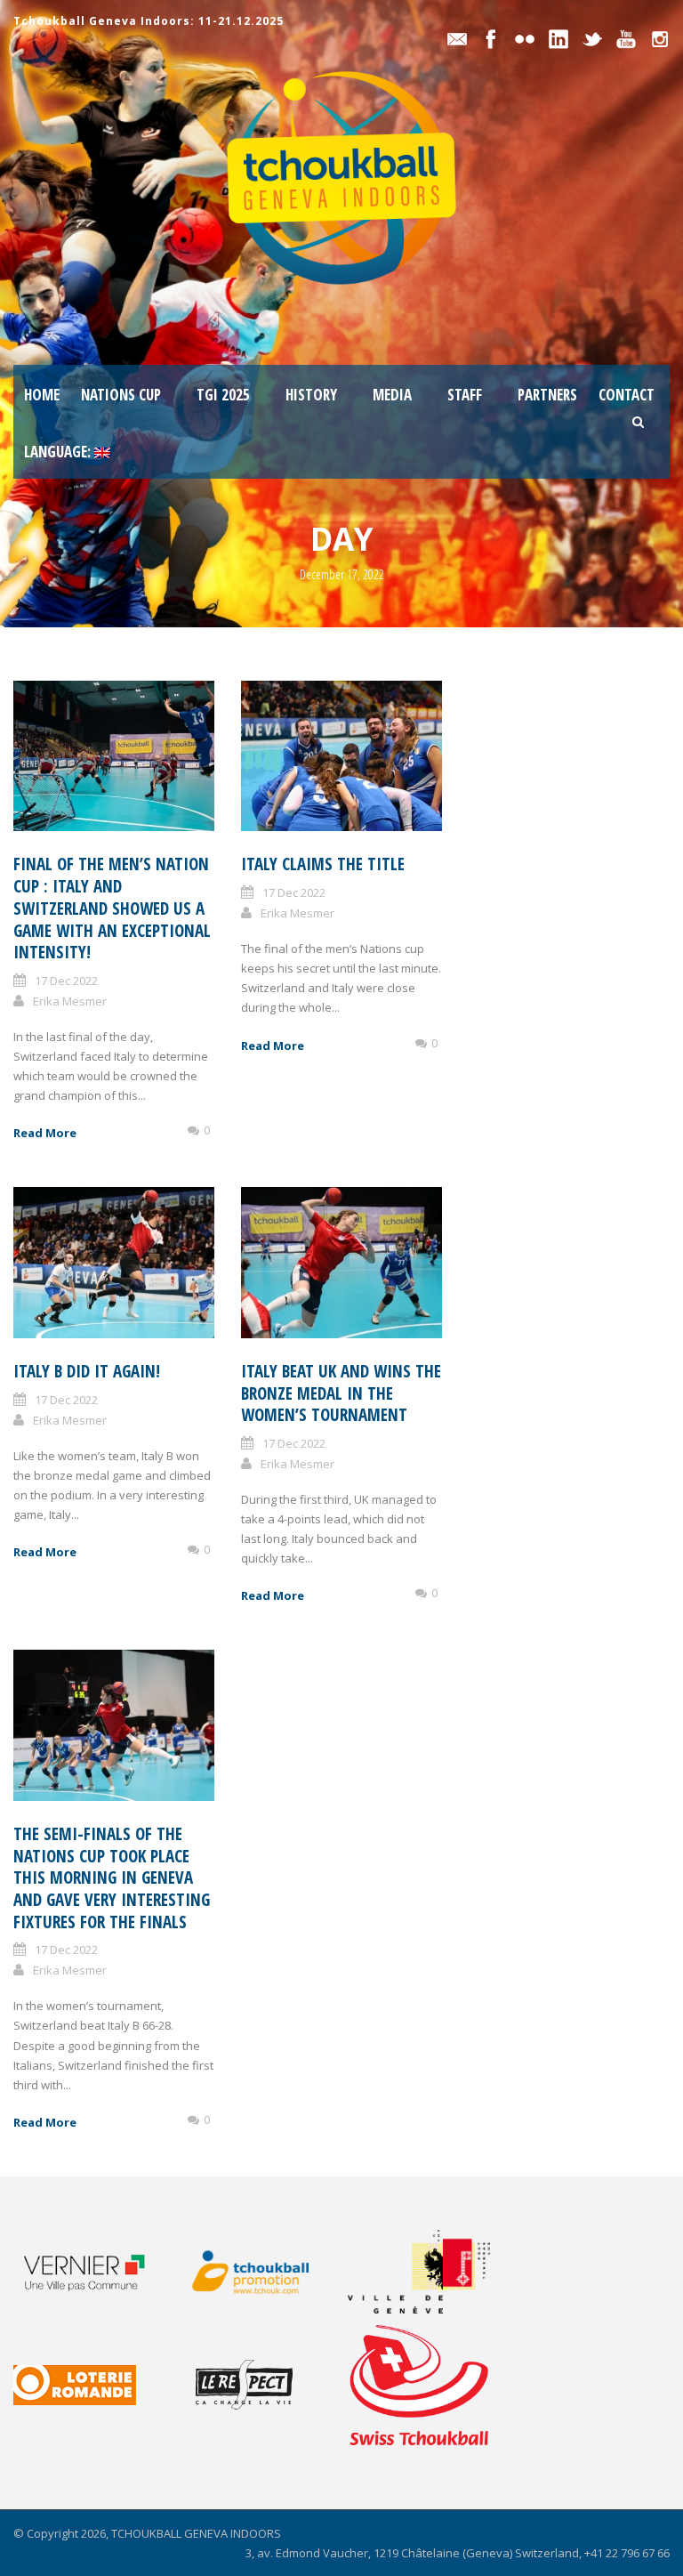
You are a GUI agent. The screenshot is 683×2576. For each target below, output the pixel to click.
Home (42, 395)
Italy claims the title (323, 864)
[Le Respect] (263, 2385)
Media (392, 395)
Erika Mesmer (70, 1001)
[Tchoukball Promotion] (263, 2272)
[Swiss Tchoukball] (419, 2385)
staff (465, 395)
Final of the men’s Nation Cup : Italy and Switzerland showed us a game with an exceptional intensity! (112, 908)
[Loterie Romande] (96, 2385)
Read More (45, 1133)
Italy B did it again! (87, 1371)
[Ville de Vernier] (96, 2271)
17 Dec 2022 (66, 981)
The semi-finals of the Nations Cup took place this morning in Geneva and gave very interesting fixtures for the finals (112, 1878)
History (311, 395)
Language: (59, 452)
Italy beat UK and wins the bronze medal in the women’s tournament (341, 1393)
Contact (627, 395)
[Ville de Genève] (430, 2272)
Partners (547, 395)
